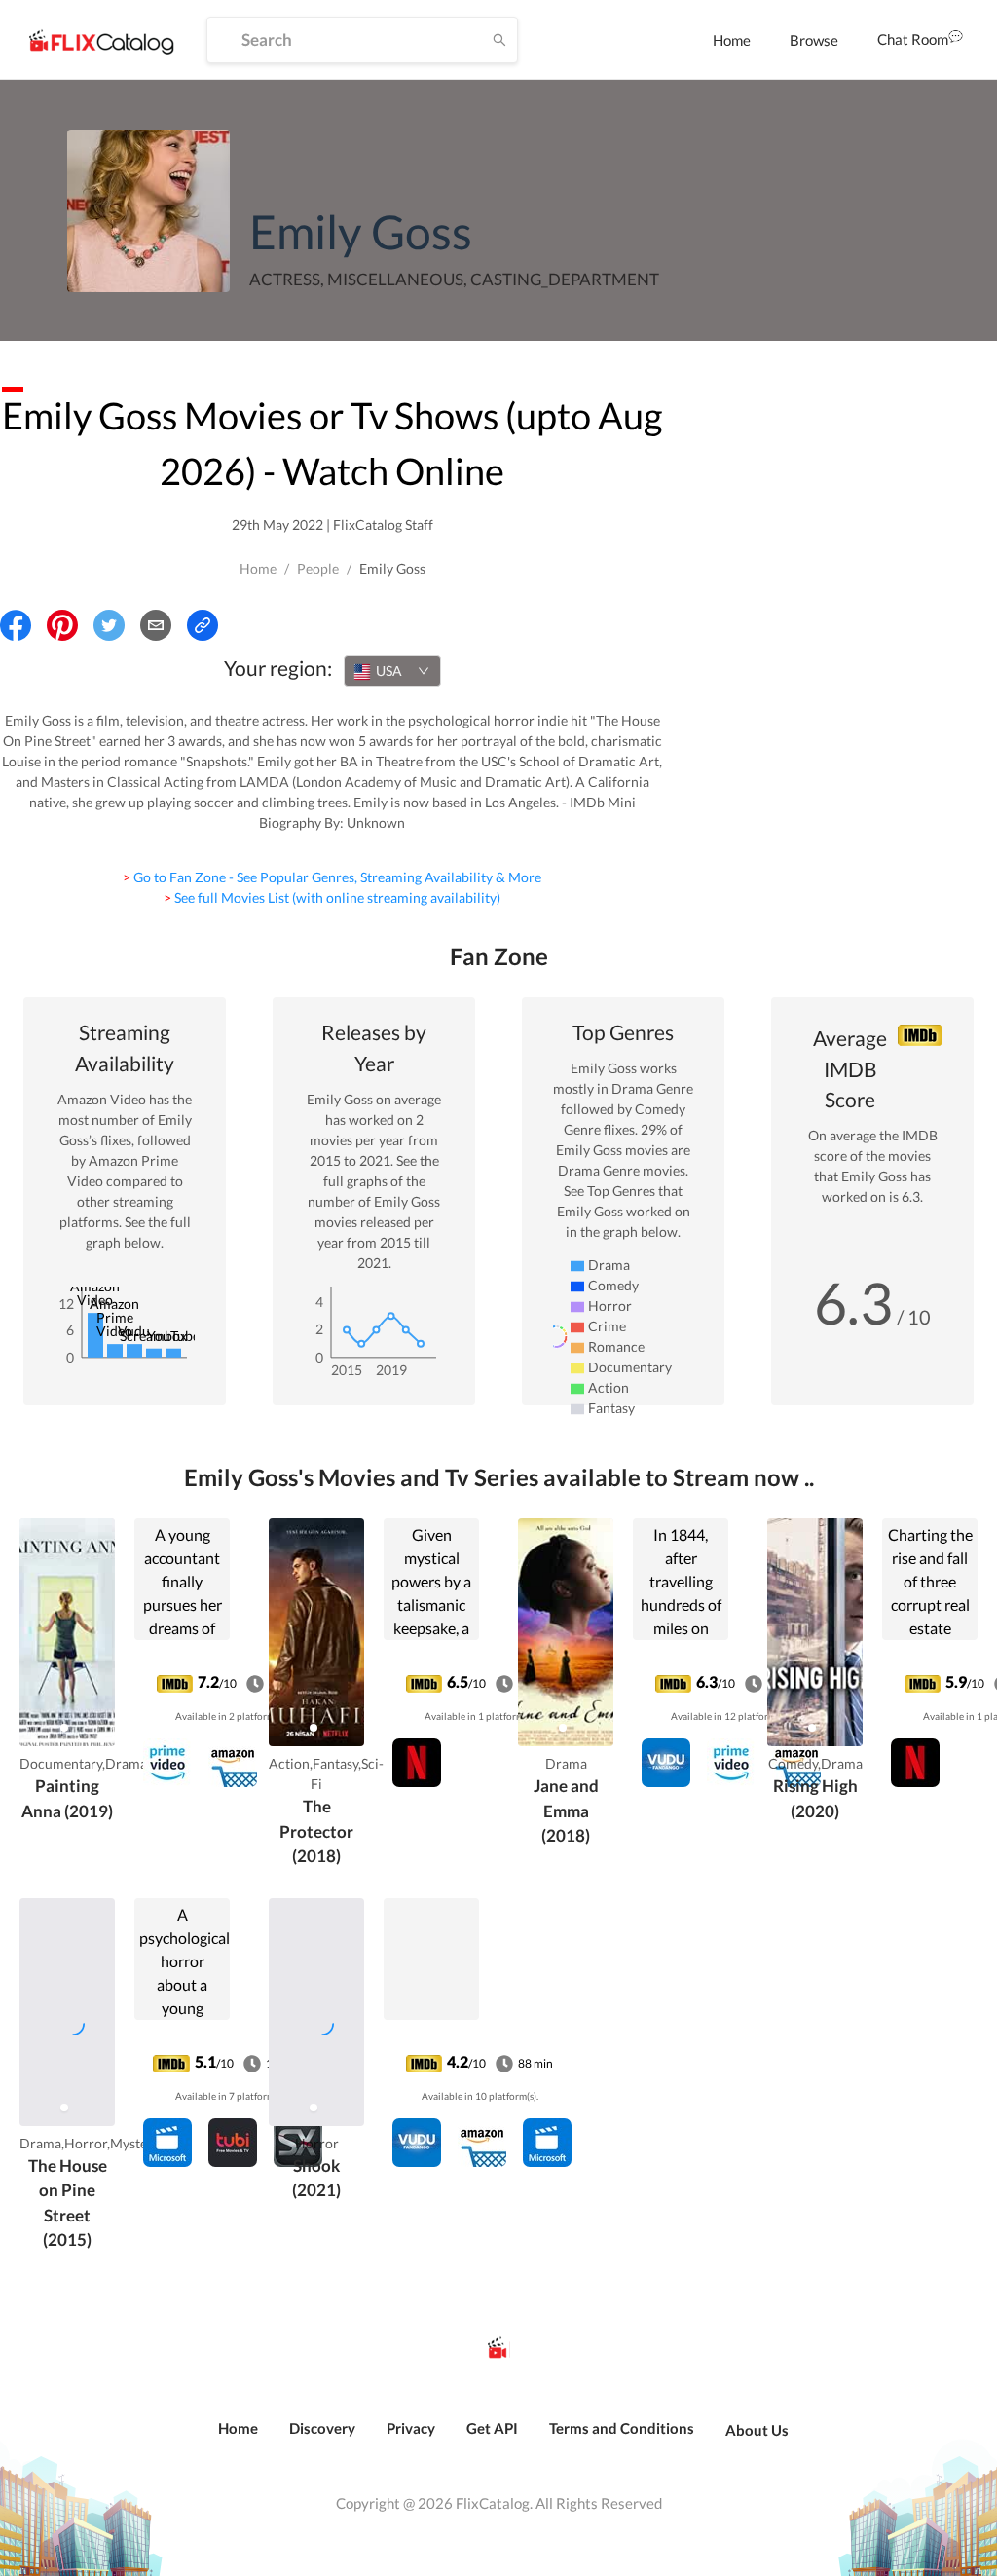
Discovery (322, 2428)
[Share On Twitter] (109, 625)
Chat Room (913, 39)
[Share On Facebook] (16, 625)
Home (732, 40)
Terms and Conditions (622, 2428)
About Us (757, 2430)
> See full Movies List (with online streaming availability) (332, 897)
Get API (492, 2428)
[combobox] (392, 671)
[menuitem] (732, 40)
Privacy (411, 2428)
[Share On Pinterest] (62, 625)
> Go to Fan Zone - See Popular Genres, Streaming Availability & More (332, 877)
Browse (814, 40)
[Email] (156, 625)
